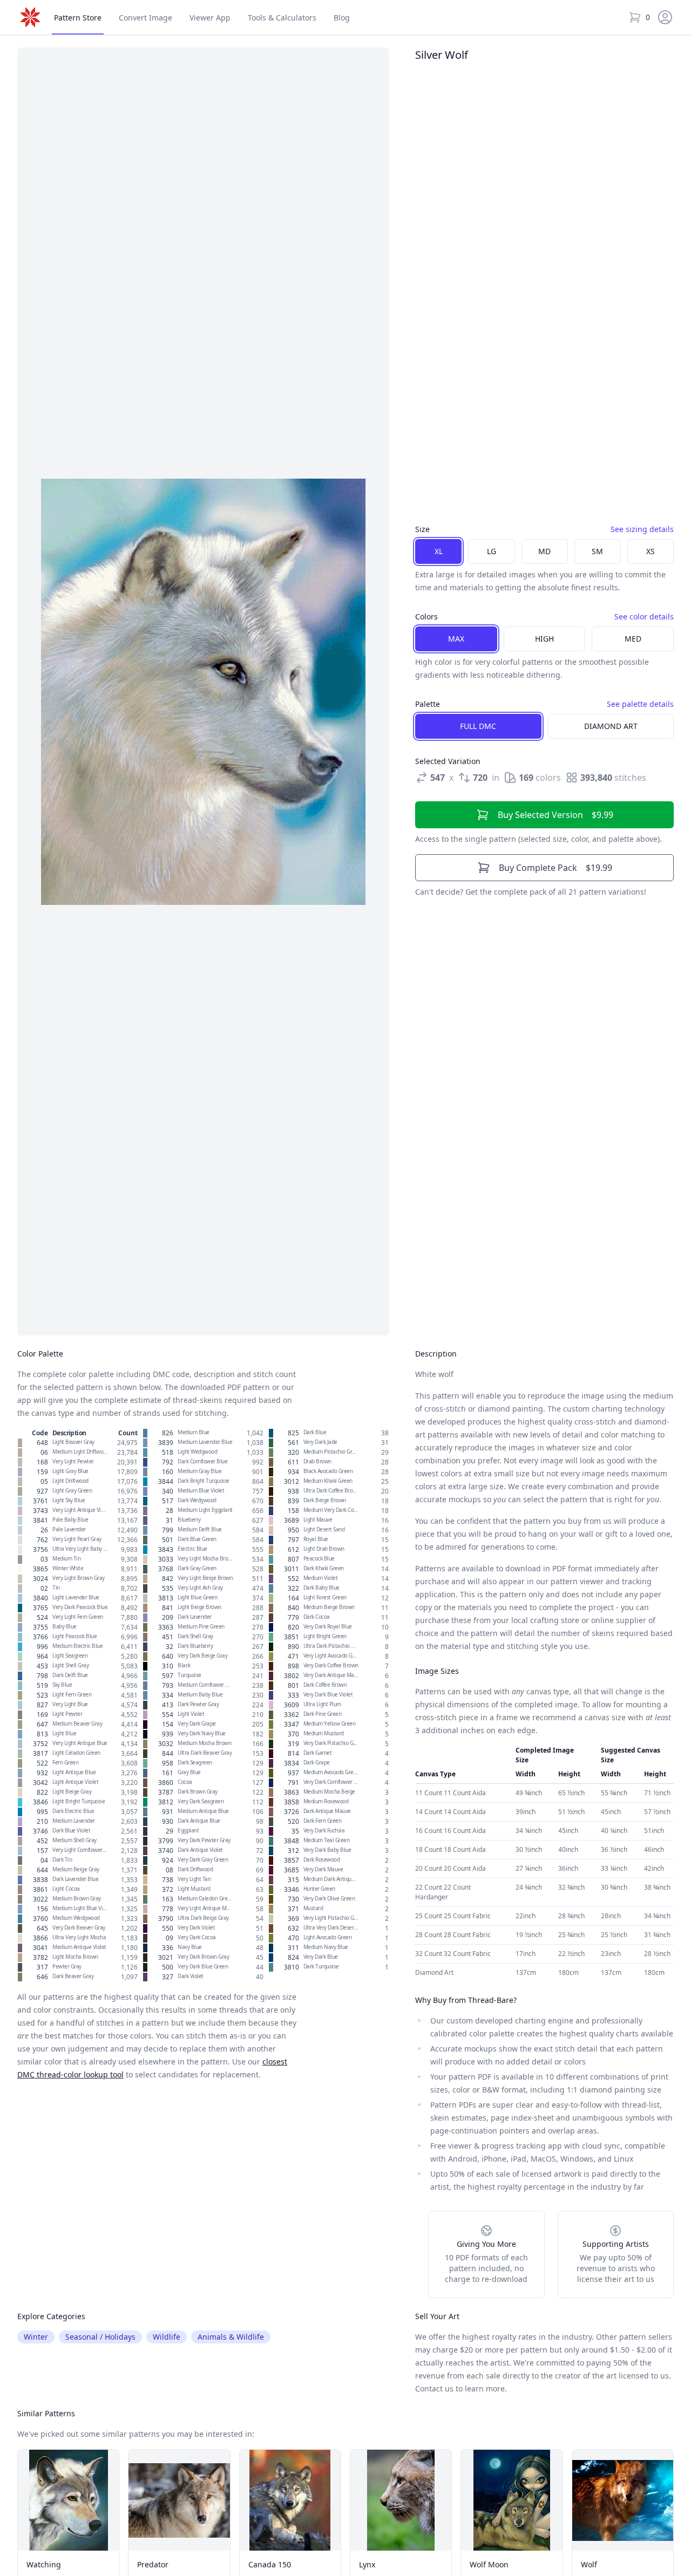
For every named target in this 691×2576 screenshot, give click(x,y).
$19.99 (555, 868)
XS (651, 551)
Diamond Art (611, 726)
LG (492, 551)
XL (439, 551)
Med (633, 639)
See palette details (640, 704)
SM (597, 551)
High (544, 639)
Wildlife (167, 2337)
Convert (145, 18)
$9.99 (555, 815)
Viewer (210, 18)
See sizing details (642, 529)
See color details (644, 616)
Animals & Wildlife (231, 2337)
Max (456, 639)
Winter (36, 2337)
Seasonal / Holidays (100, 2337)
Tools (282, 18)
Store (78, 18)
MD (544, 551)
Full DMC (478, 726)
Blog (342, 18)
